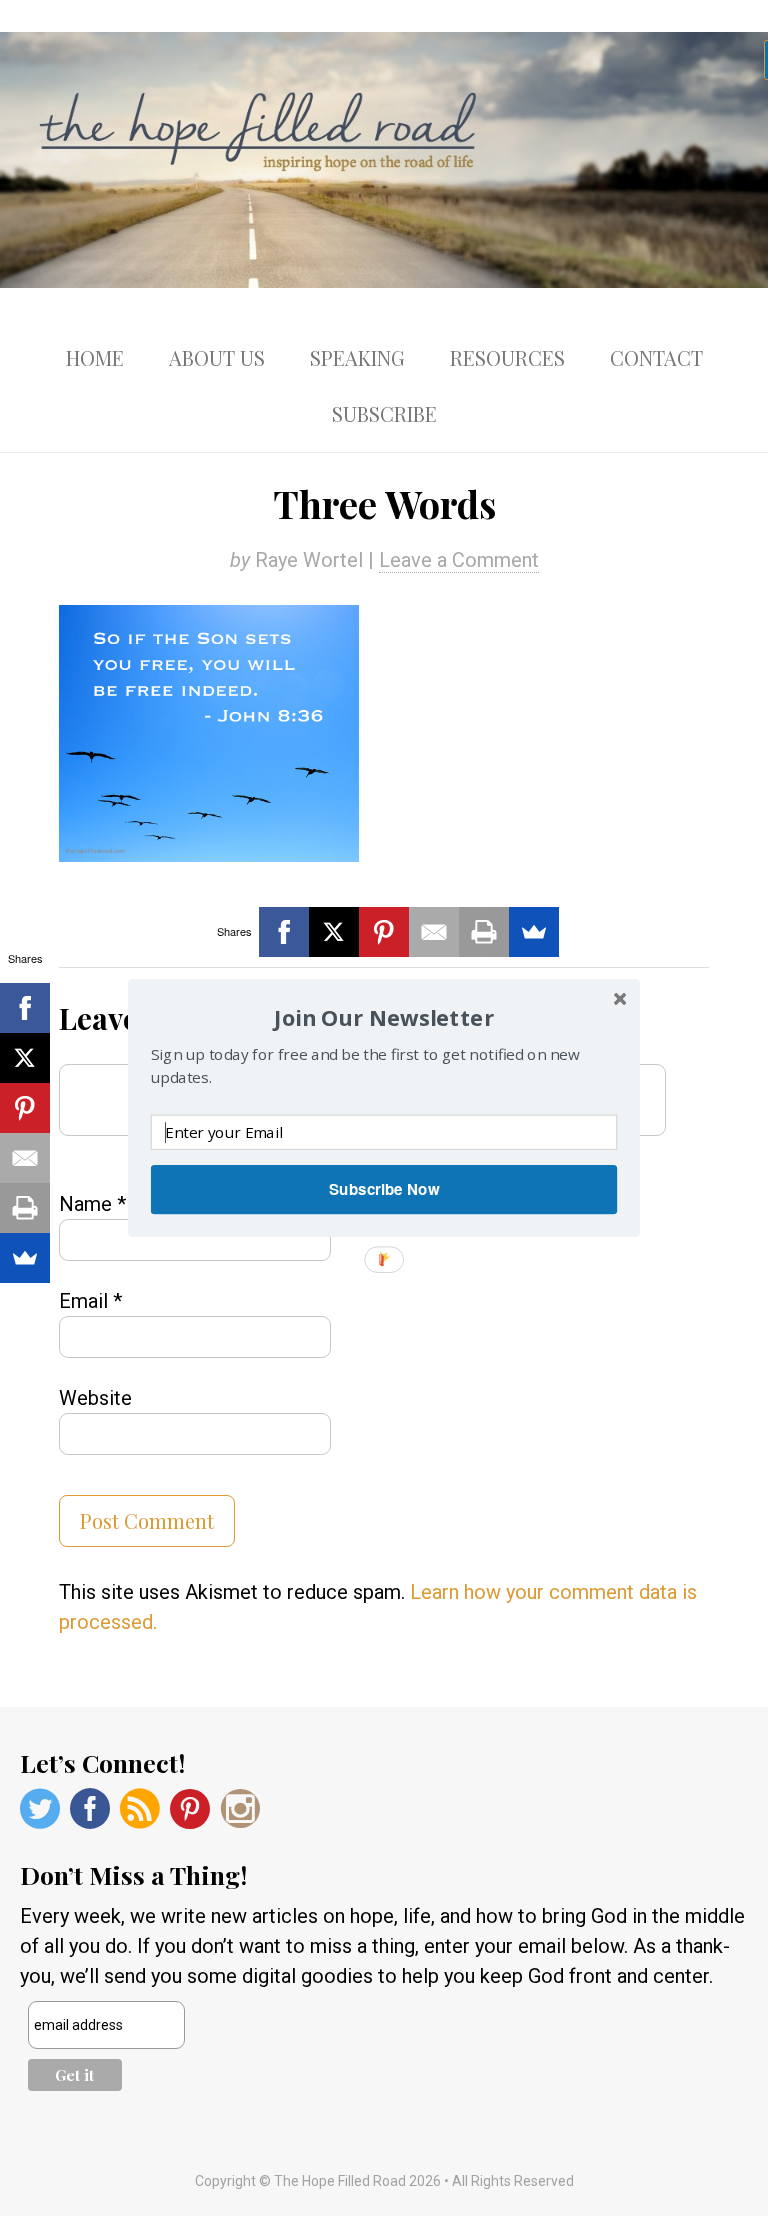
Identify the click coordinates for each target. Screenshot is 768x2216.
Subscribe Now (384, 1189)
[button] (384, 1017)
